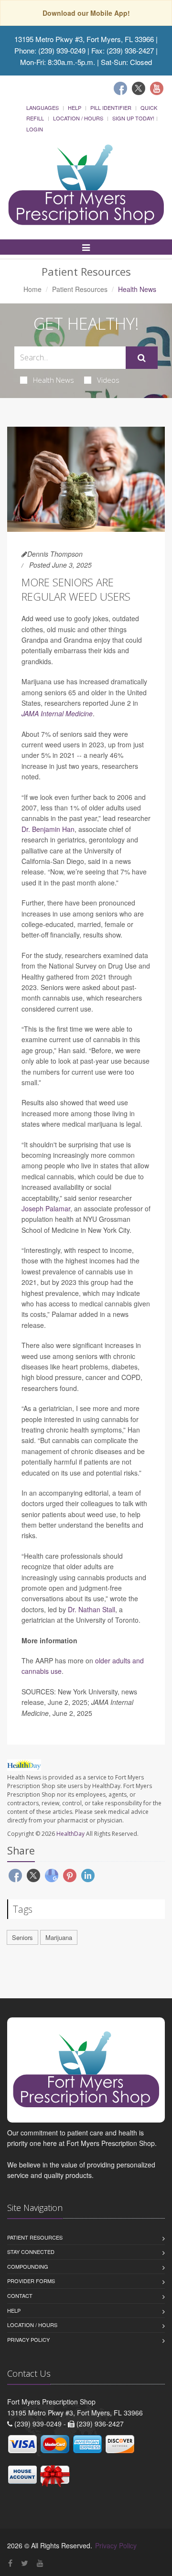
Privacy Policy (28, 2339)
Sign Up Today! (133, 118)
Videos (108, 380)
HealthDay (70, 1834)
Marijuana (59, 1937)
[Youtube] (157, 88)
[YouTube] (40, 2563)
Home (32, 289)
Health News (54, 380)
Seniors (22, 1937)
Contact (20, 2296)
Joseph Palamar (46, 1208)
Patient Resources (80, 289)
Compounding (28, 2266)
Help (75, 108)
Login (35, 129)
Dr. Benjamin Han (48, 829)
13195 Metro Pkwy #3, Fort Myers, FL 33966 (84, 39)
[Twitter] (139, 88)
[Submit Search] (142, 358)
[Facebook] (120, 88)
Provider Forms (31, 2281)
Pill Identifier (111, 108)
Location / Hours (78, 118)
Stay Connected (31, 2252)
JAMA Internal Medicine (57, 713)
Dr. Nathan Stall (91, 1609)
